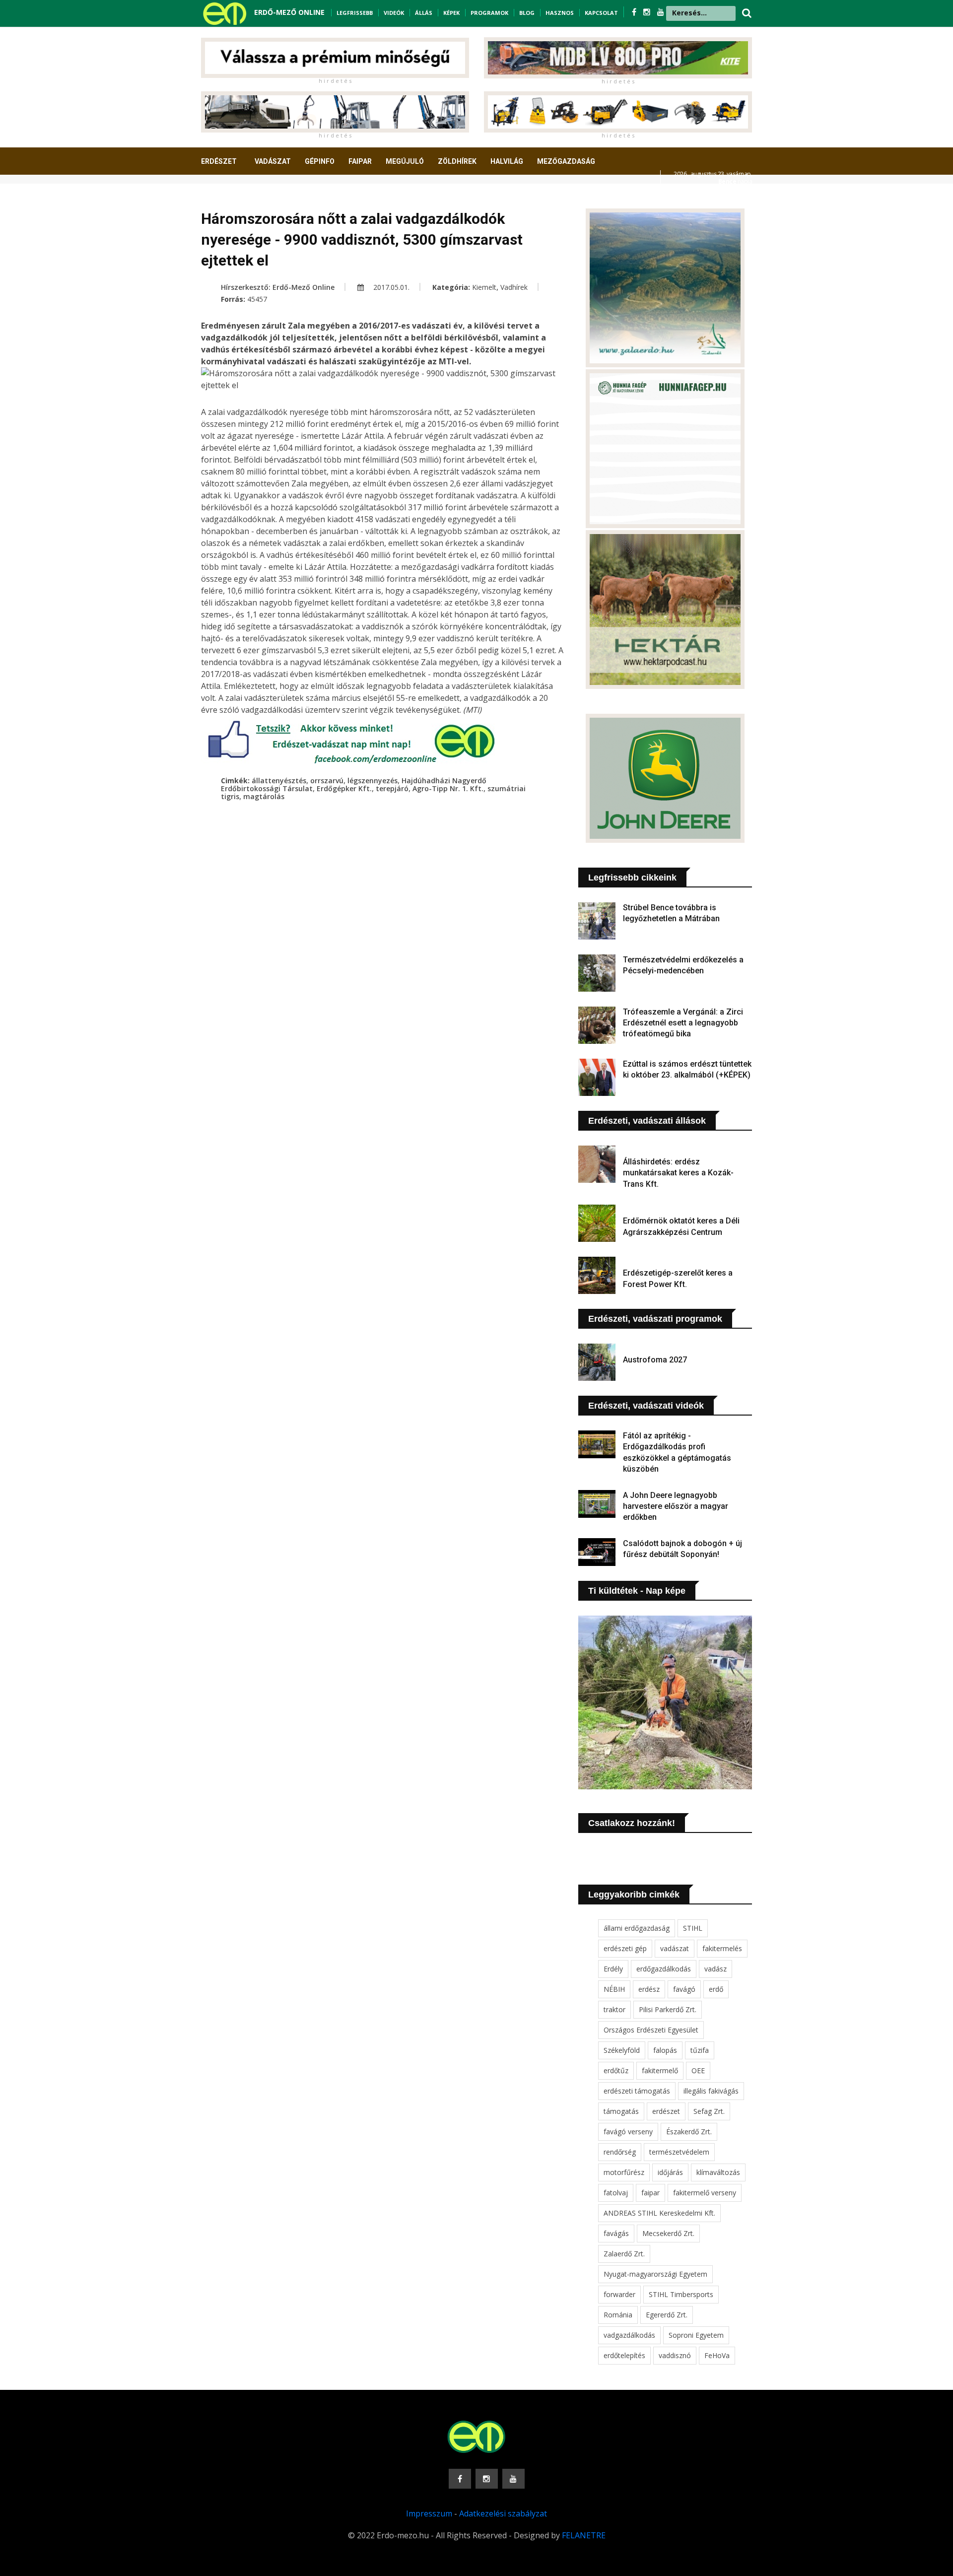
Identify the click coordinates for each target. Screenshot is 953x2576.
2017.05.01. (390, 287)
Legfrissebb (355, 13)
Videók (394, 13)
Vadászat (273, 161)
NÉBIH (614, 1989)
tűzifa (700, 2050)
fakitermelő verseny (705, 2193)
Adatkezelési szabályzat (503, 2513)
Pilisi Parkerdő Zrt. (668, 2009)
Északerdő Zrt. (689, 2132)
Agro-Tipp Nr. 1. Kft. (448, 788)
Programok (489, 13)
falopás (665, 2050)
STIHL (693, 1928)
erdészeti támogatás (637, 2091)
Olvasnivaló (230, 198)
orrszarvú (327, 780)
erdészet (666, 2111)
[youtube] (661, 12)
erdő (716, 1989)
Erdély (613, 1969)
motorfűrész (624, 2172)
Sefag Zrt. (709, 2111)
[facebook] (635, 12)
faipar (650, 2193)
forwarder (619, 2294)
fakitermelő (660, 2070)
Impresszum (429, 2513)
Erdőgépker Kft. (344, 788)
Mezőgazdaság (566, 161)
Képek (451, 13)
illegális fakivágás (711, 2091)
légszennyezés (373, 780)
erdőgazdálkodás (664, 1969)
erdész (649, 1989)
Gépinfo (320, 161)
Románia (618, 2315)
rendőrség (620, 2152)
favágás (616, 2233)
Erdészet (219, 161)
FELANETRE (584, 2535)
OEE (698, 2070)
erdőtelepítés (624, 2355)
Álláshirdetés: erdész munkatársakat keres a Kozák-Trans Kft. (678, 1173)
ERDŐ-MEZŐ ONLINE (289, 12)
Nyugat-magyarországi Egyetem (655, 2274)
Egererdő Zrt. (667, 2315)
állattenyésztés (279, 780)
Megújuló (405, 161)
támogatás (621, 2111)
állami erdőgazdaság (637, 1928)
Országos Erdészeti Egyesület (651, 2030)
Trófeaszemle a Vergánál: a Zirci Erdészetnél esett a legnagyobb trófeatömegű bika (683, 1023)
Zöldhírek (457, 161)
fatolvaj (616, 2193)
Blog (527, 13)
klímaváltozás (718, 2172)
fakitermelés (722, 1948)
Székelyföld (622, 2050)
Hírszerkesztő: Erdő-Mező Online (278, 287)
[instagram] (648, 12)
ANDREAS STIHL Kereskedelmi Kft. (659, 2213)
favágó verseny (628, 2132)
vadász (715, 1969)
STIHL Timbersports (681, 2294)
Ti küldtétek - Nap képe (637, 1591)
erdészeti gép (625, 1948)
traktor (614, 2009)
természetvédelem (679, 2152)
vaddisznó (675, 2355)
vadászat (675, 1948)
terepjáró (392, 788)
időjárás (670, 2172)
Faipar (360, 161)
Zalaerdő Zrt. (624, 2254)
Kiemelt (484, 287)
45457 (257, 299)
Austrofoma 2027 (655, 1360)
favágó (684, 1989)
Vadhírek (514, 287)
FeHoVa (717, 2355)
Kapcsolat (601, 13)
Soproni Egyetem (696, 2335)
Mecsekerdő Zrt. (668, 2233)
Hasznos (560, 13)
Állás (424, 13)
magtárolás (264, 796)
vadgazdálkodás (629, 2335)
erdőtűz (616, 2070)
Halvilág (507, 161)
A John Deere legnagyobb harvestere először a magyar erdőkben (676, 1506)
